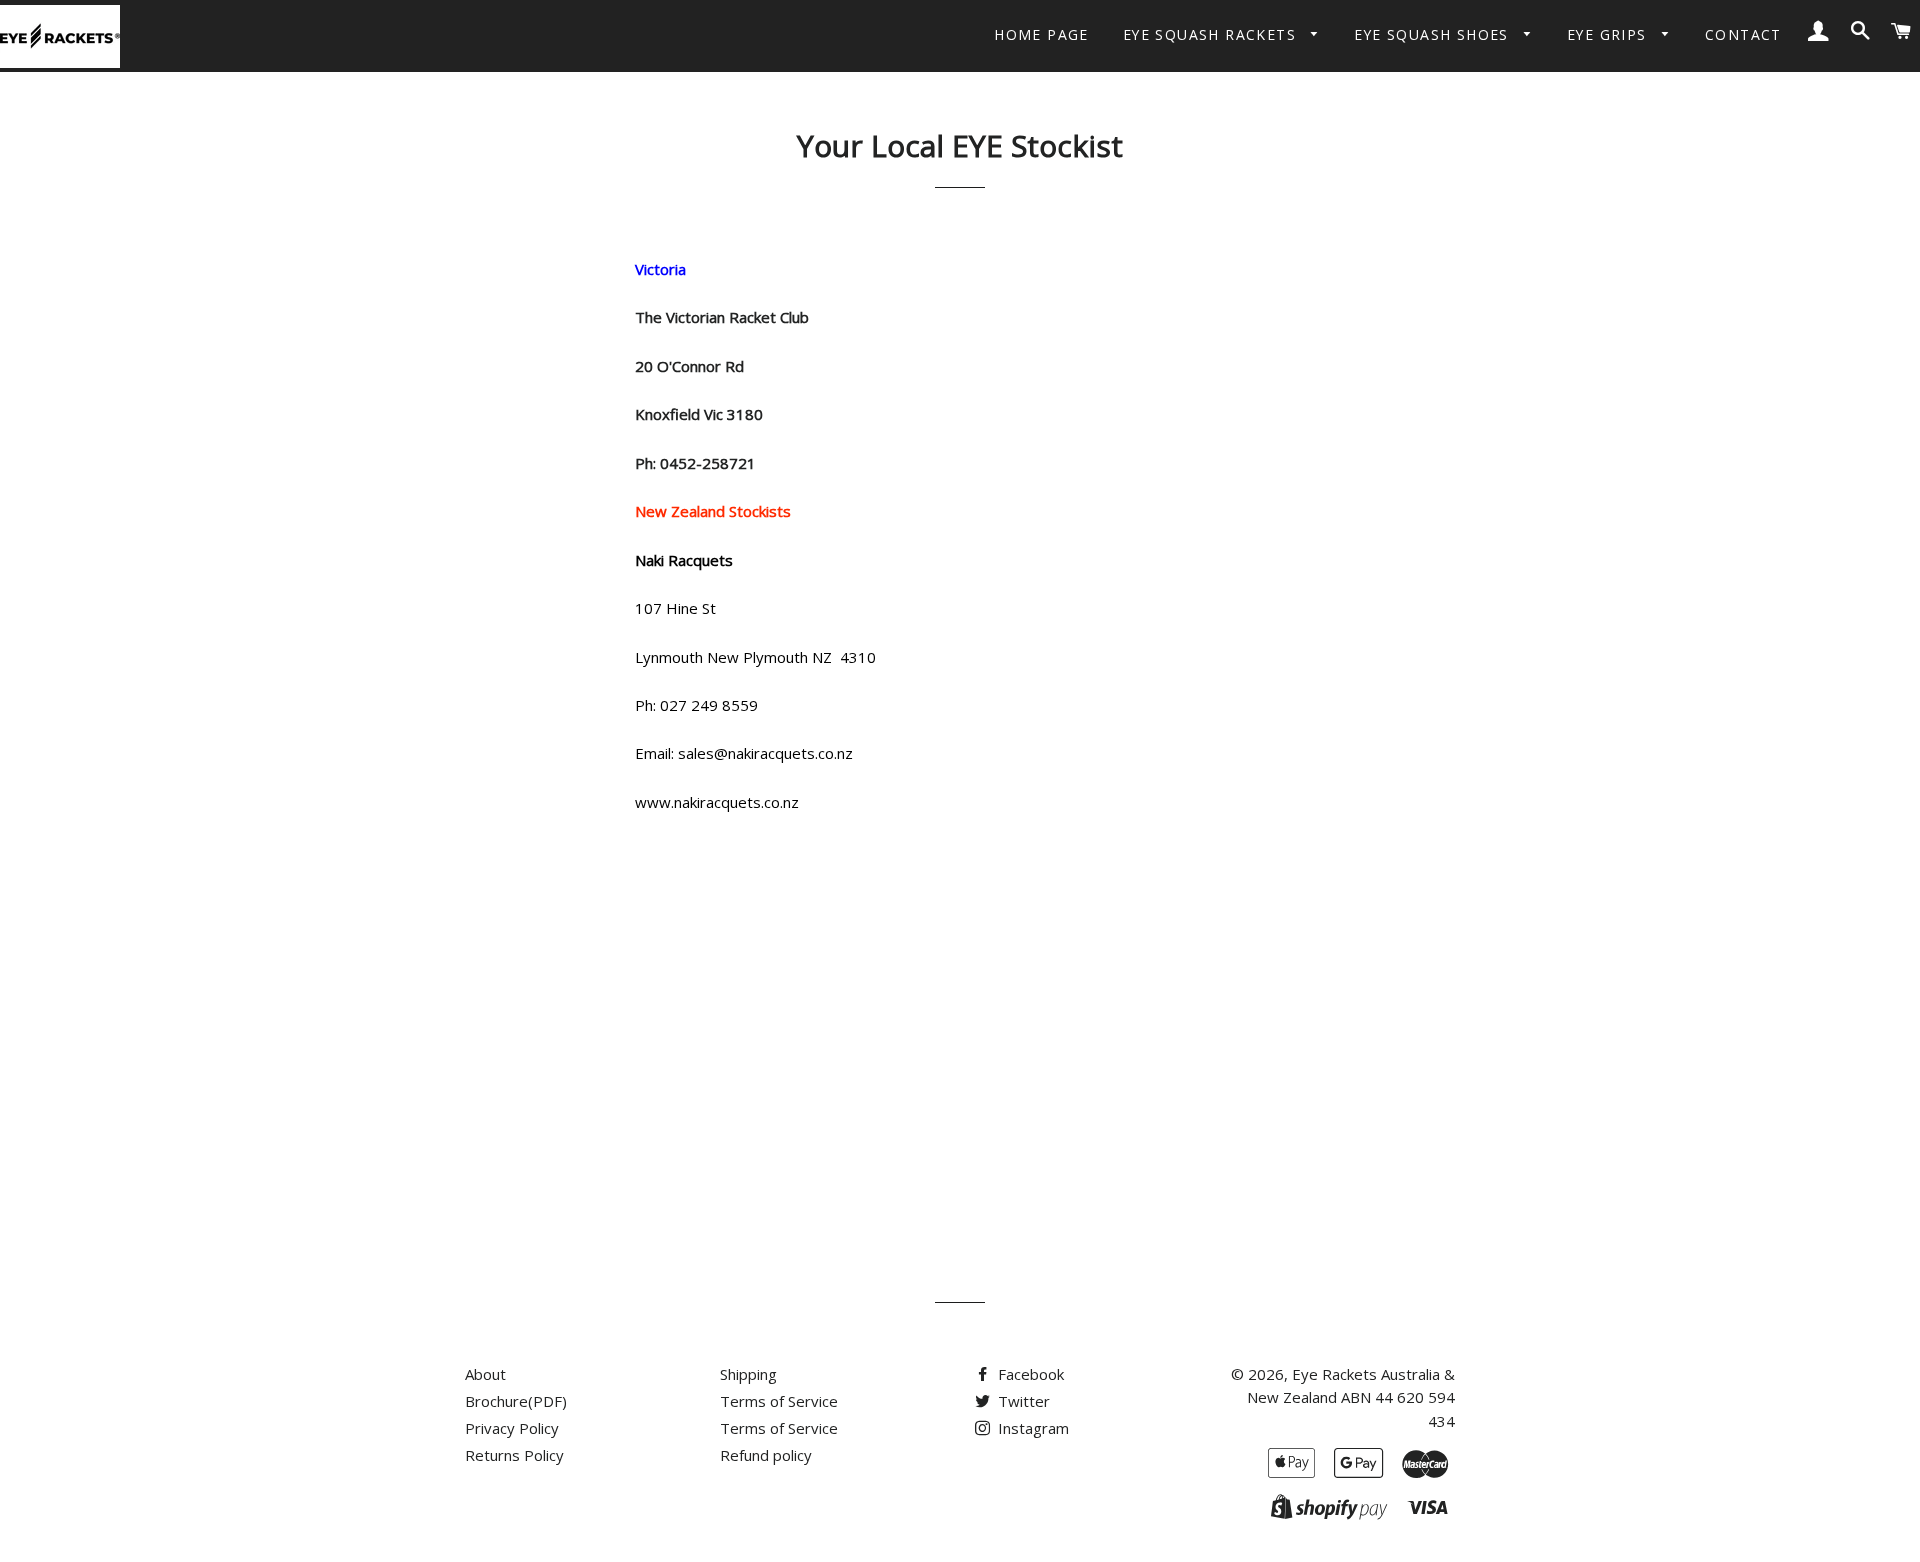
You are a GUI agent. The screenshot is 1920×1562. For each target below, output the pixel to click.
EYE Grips (1609, 34)
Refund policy (766, 1455)
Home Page (1041, 34)
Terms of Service (779, 1401)
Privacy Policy (512, 1428)
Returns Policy (514, 1455)
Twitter (1022, 1401)
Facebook (1029, 1374)
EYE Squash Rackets (1212, 34)
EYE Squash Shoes (1434, 34)
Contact (1743, 34)
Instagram (1031, 1428)
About (485, 1374)
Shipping (748, 1374)
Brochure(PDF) (516, 1401)
